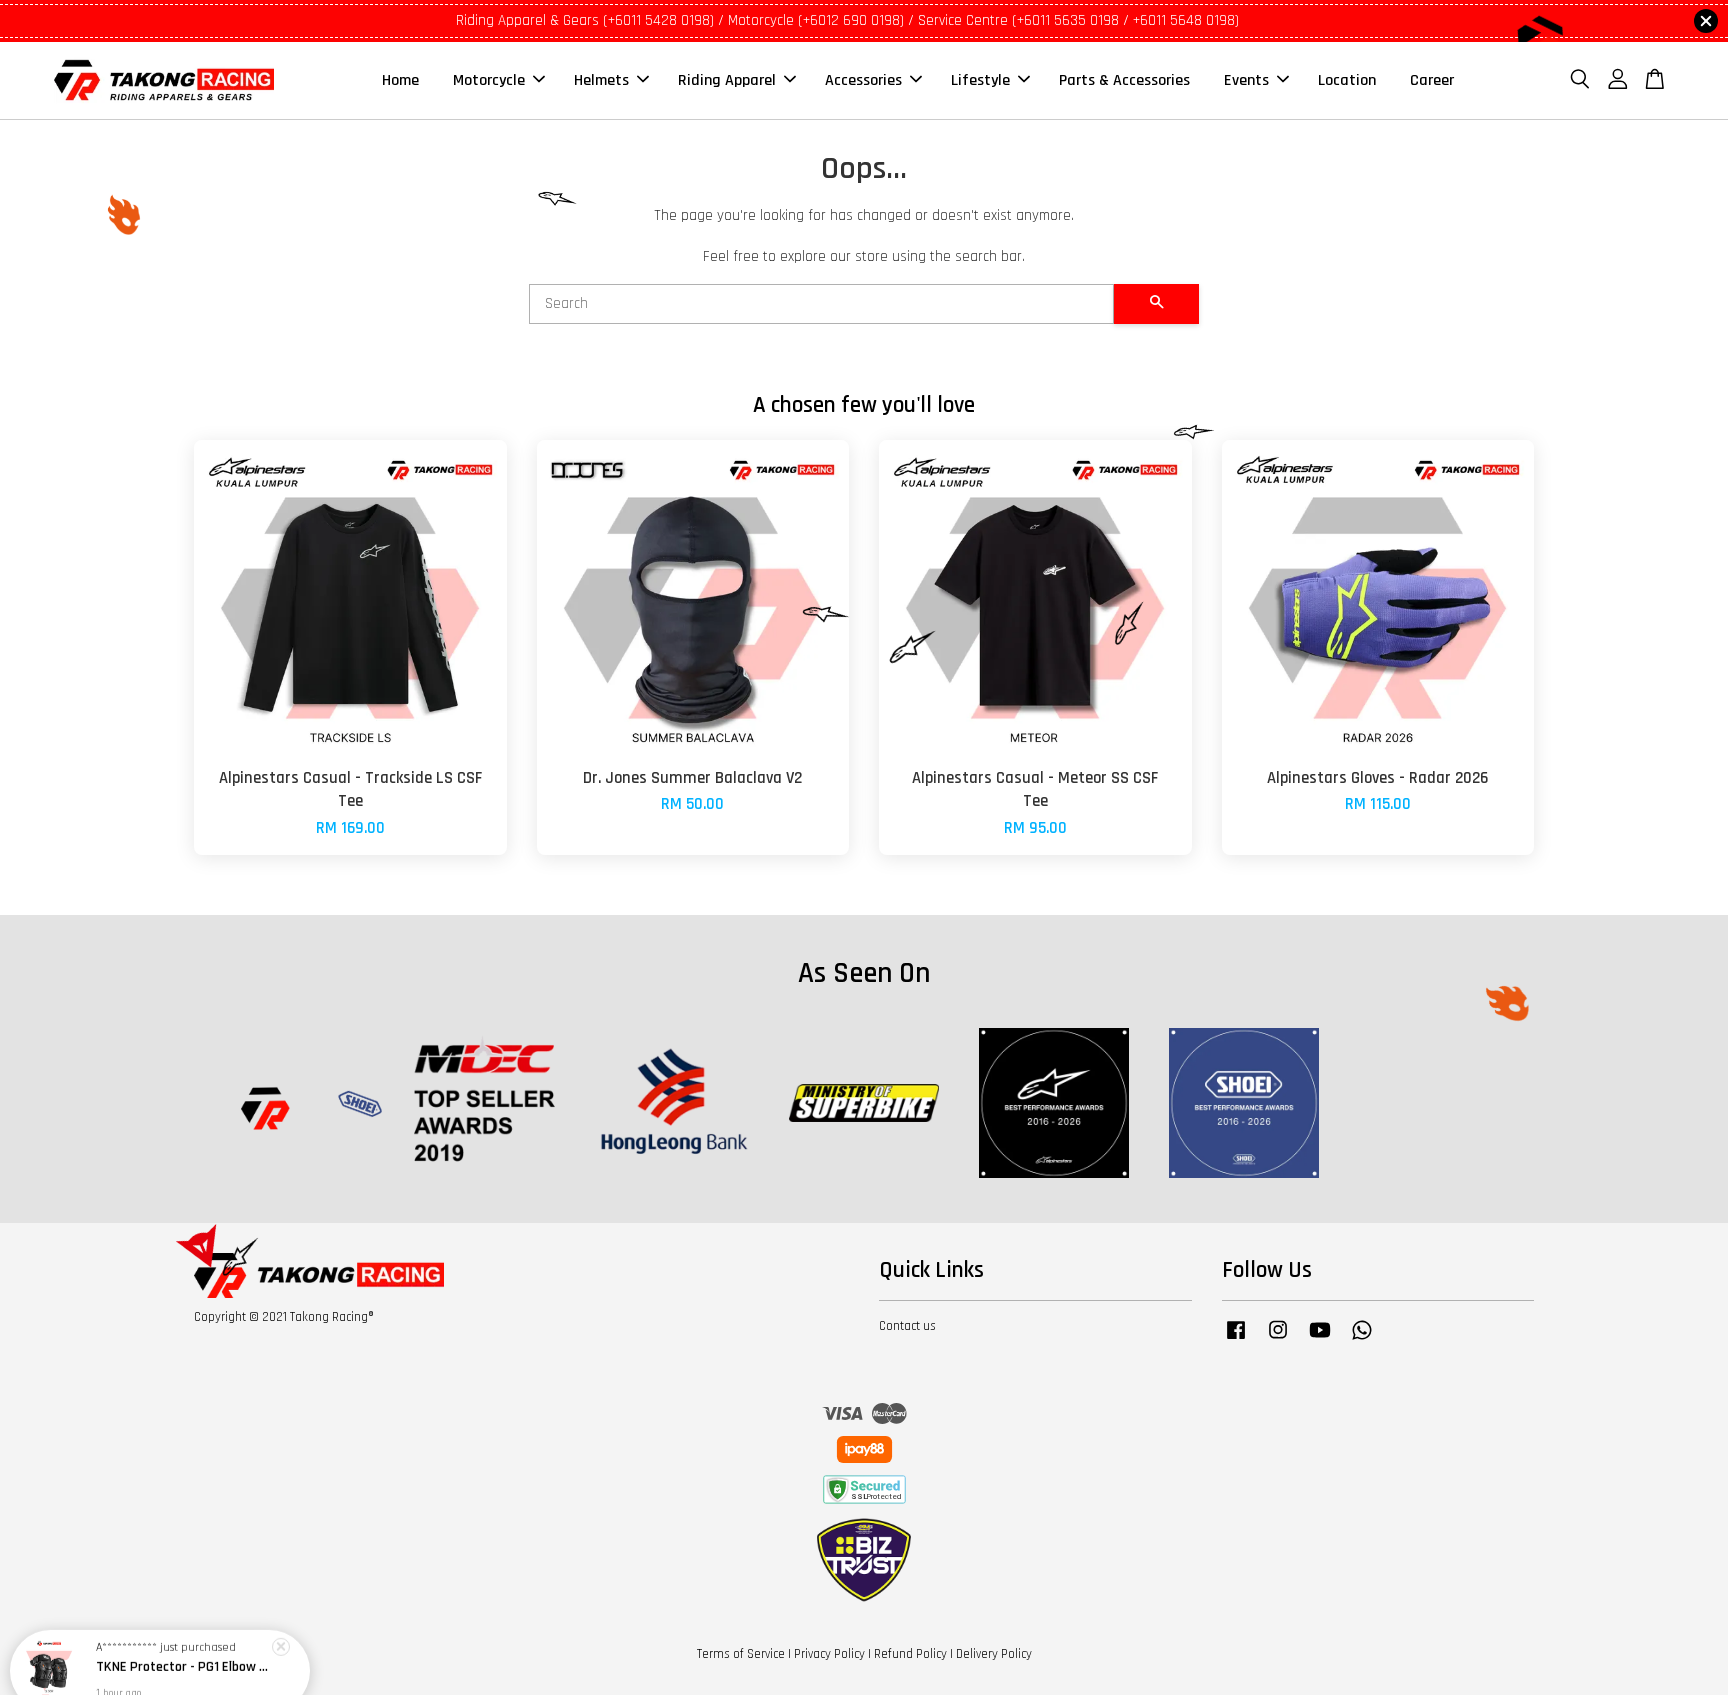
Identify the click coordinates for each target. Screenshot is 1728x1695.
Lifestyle (980, 80)
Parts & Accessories (1124, 80)
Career (1432, 80)
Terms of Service (741, 1654)
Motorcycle (489, 80)
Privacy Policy (829, 1654)
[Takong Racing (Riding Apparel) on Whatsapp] (1362, 1340)
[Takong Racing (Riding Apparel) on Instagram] (1278, 1340)
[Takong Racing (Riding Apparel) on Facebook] (1236, 1340)
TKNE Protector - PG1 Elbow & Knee (184, 1640)
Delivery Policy (994, 1654)
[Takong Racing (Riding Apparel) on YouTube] (1320, 1340)
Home (400, 80)
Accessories (863, 80)
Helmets (601, 80)
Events (1246, 80)
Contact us (907, 1326)
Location (1347, 80)
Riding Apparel (727, 80)
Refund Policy (910, 1654)
